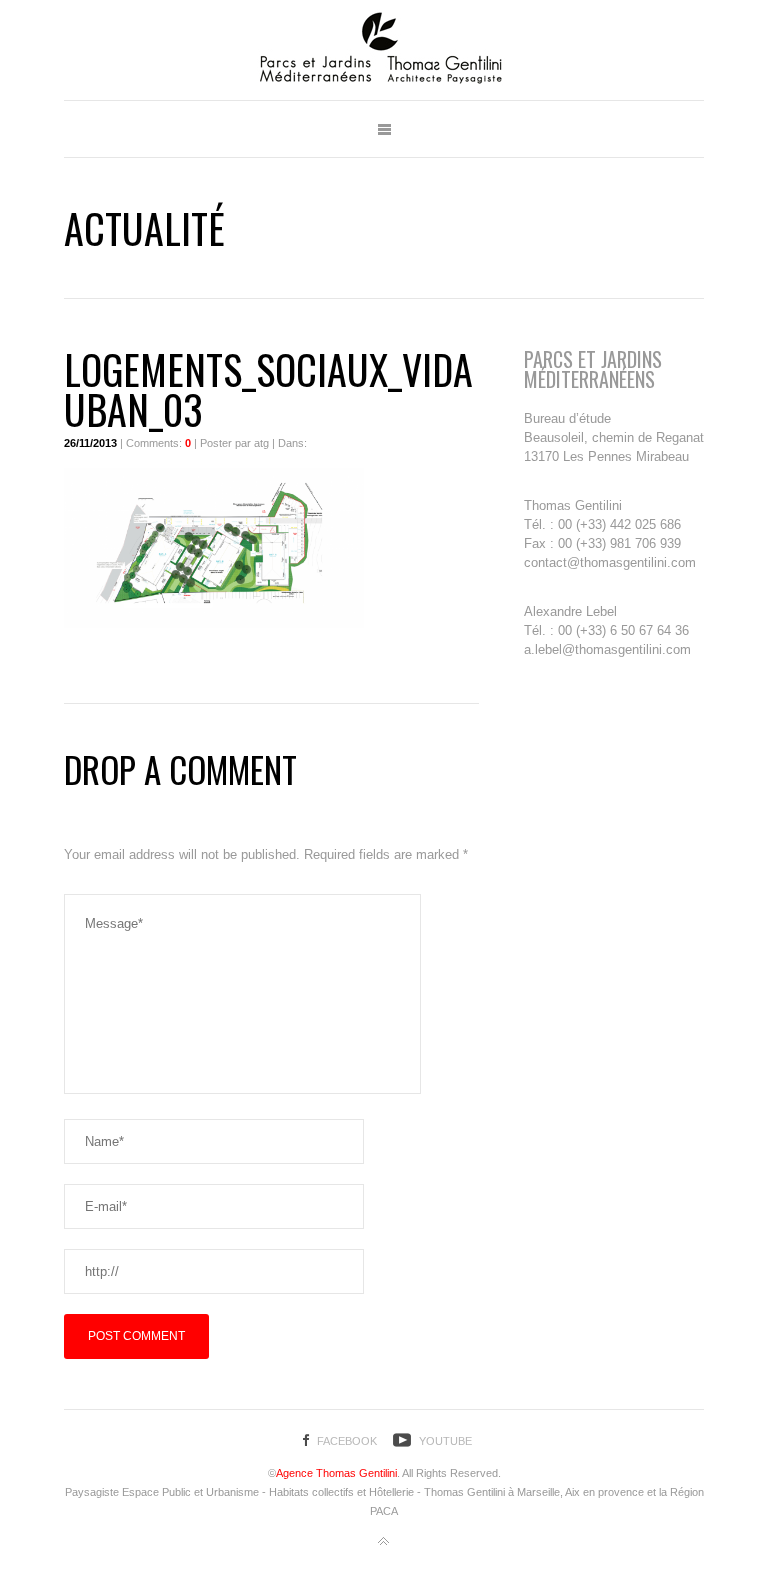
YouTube (445, 1441)
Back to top (384, 1542)
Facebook (347, 1441)
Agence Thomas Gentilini (336, 1473)
